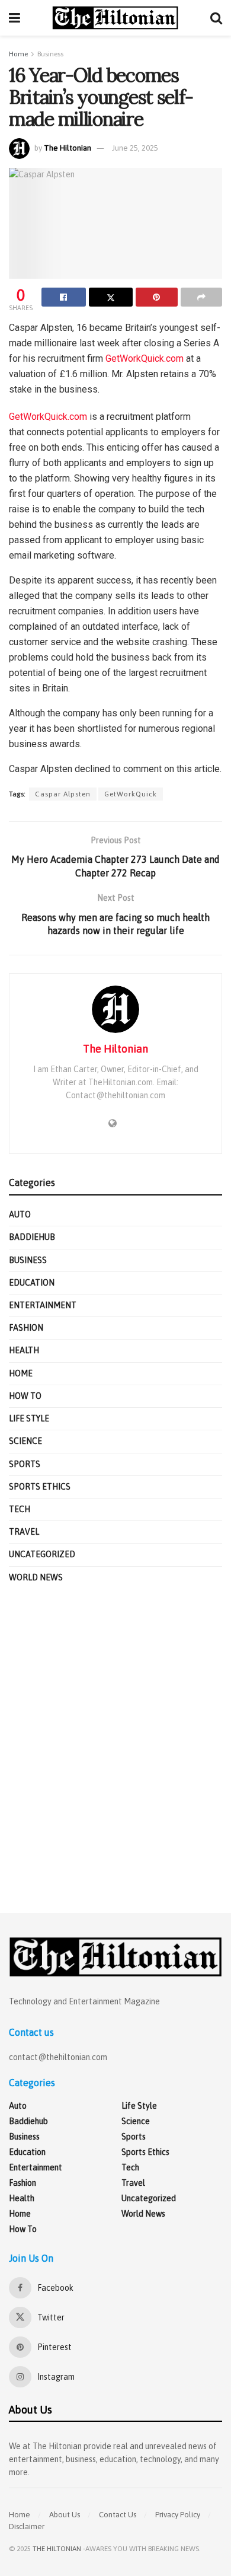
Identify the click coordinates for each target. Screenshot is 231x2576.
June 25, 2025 (135, 148)
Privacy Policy (178, 2515)
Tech (20, 1509)
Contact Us (118, 2515)
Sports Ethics (40, 1487)
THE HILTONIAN (57, 2549)
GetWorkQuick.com (145, 358)
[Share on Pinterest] (157, 297)
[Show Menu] (15, 18)
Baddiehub (32, 1237)
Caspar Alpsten (63, 794)
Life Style (29, 1418)
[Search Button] (216, 18)
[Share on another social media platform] (202, 297)
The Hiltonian (68, 148)
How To (25, 1396)
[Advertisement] (115, 1749)
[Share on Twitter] (111, 297)
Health (24, 1350)
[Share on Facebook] (64, 297)
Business (50, 54)
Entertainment (43, 1305)
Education (32, 1283)
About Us (65, 2515)
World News (36, 1577)
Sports (25, 1464)
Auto (20, 1214)
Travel (24, 1532)
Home (18, 54)
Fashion (26, 1328)
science (25, 1441)
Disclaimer (27, 2526)
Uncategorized (42, 1554)
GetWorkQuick (131, 794)
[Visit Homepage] (115, 18)
